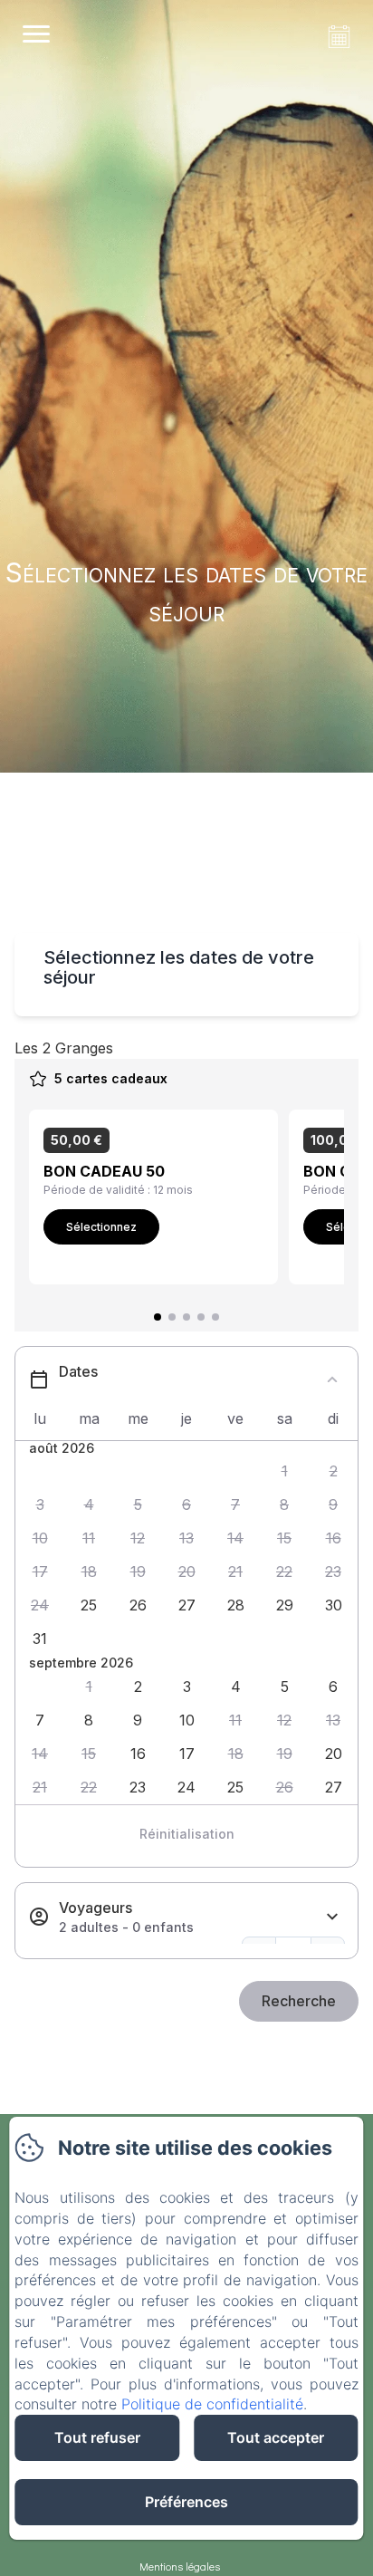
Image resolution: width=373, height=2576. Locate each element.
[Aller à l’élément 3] (186, 1317)
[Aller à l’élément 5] (215, 1317)
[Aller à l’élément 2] (172, 1317)
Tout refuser (97, 2437)
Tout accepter (276, 2437)
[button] (284, 1471)
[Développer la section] (332, 1917)
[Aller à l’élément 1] (158, 1317)
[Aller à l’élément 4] (201, 1317)
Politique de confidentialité (212, 2404)
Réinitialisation (187, 1834)
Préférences (186, 2502)
